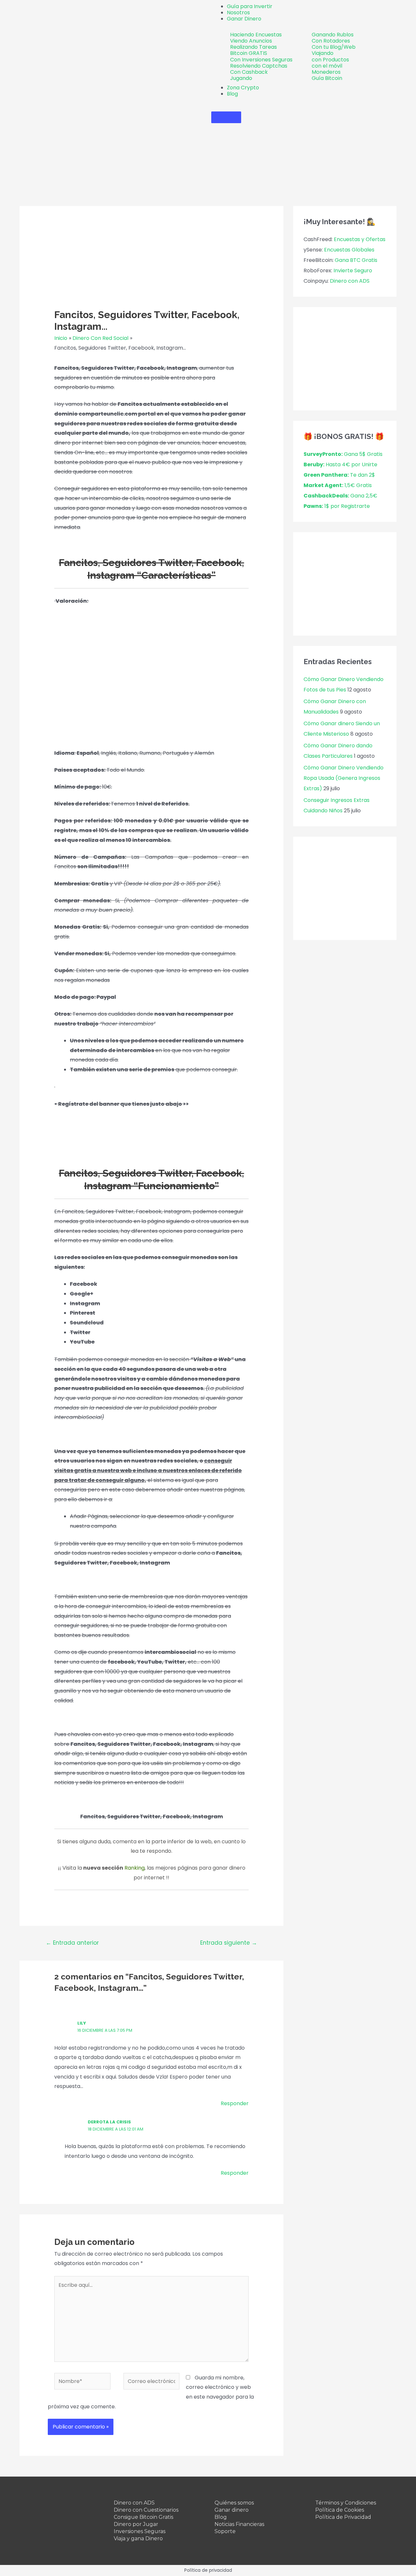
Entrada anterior (72, 1943)
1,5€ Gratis (338, 485)
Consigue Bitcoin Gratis (143, 2517)
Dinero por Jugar (136, 2524)
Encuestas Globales (349, 250)
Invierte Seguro (353, 270)
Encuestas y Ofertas (360, 239)
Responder (235, 2103)
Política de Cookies (340, 2510)
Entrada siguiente (229, 1943)
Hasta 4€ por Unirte (340, 464)
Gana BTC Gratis (356, 260)
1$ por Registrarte (337, 506)
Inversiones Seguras (140, 2531)
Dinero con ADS (350, 281)
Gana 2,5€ (340, 496)
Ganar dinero (232, 2510)
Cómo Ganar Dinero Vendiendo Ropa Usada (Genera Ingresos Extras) (344, 778)
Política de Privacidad (343, 2517)
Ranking (135, 1868)
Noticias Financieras (239, 2524)
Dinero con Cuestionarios (146, 2510)
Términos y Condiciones (346, 2503)
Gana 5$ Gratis (343, 454)
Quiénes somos (234, 2503)
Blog (221, 2517)
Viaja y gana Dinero (138, 2538)
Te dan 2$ (339, 475)
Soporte (225, 2531)
